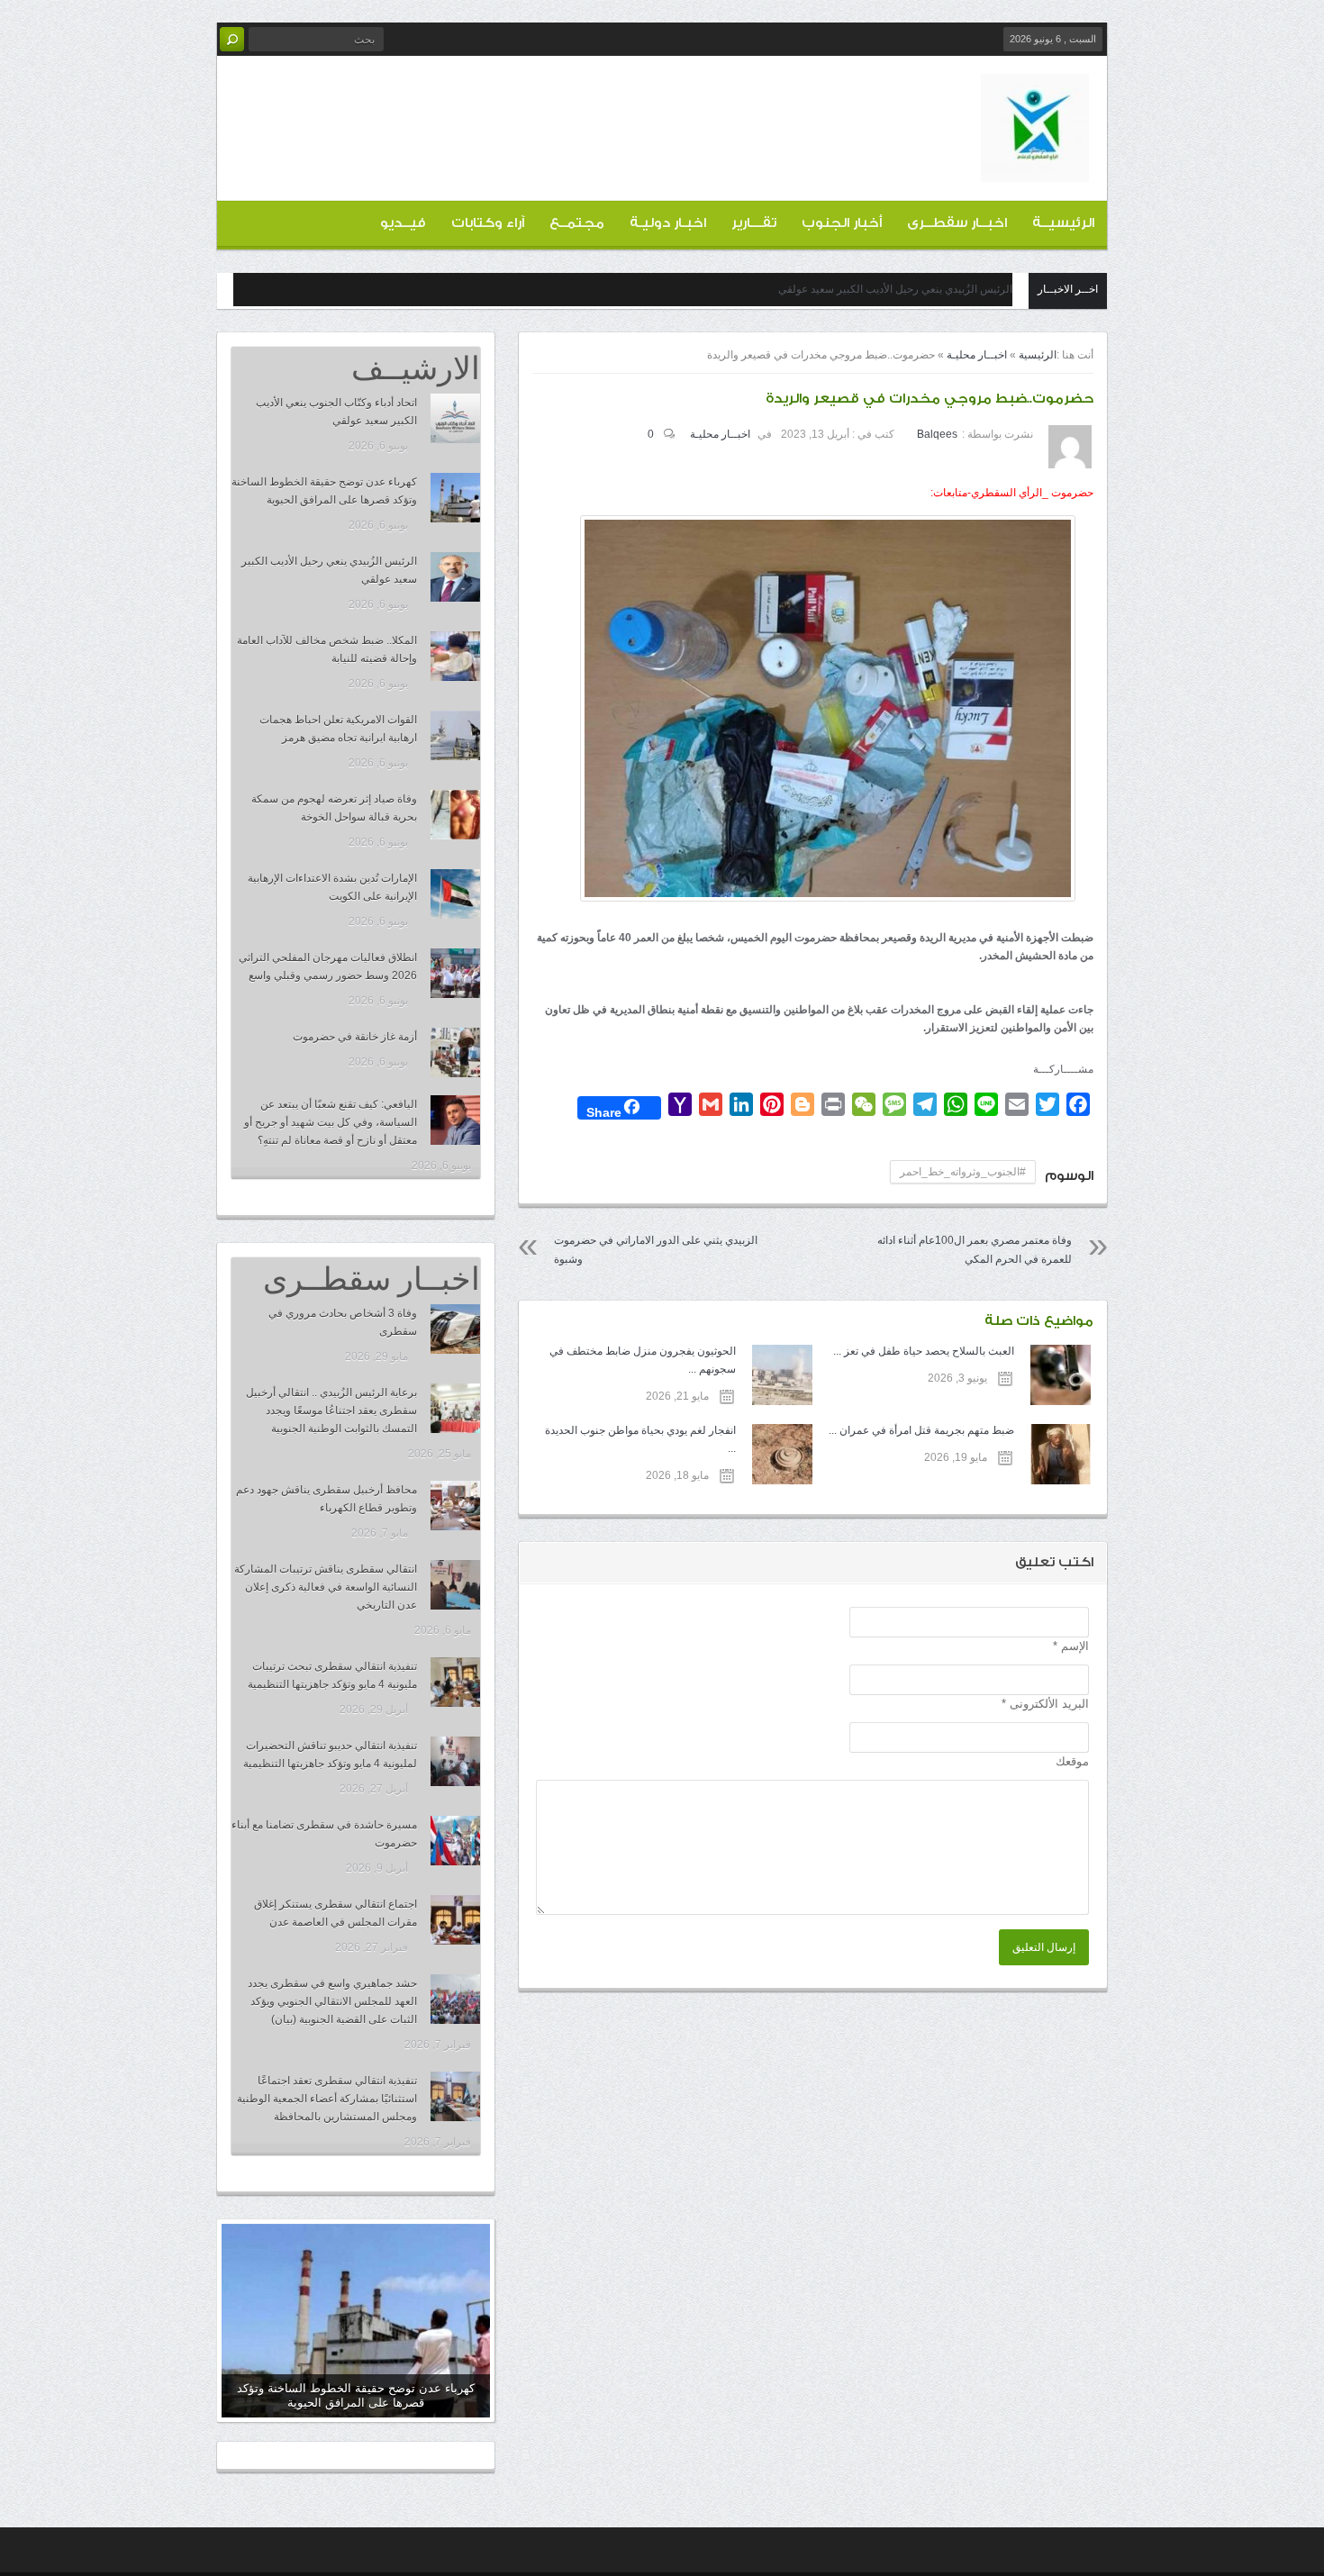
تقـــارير (754, 223)
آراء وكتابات (488, 223)
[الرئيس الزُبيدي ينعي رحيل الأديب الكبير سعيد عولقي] (455, 577)
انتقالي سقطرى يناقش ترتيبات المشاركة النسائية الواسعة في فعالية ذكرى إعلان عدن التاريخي (326, 1587)
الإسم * (1071, 1646)
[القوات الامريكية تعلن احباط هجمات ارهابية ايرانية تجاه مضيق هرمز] (455, 735)
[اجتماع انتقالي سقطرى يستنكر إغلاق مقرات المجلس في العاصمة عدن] (455, 1920)
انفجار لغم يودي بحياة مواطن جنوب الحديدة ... (640, 1439)
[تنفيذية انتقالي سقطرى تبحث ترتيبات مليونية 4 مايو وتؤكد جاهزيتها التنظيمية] (455, 1682)
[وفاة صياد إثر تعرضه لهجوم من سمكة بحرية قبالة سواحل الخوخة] (455, 815)
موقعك (1072, 1761)
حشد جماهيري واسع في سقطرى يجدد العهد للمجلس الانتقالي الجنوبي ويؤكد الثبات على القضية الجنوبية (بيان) (332, 2001)
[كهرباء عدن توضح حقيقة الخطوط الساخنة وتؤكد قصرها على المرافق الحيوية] (455, 498)
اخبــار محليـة (977, 355)
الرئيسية (1038, 355)
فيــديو (403, 223)
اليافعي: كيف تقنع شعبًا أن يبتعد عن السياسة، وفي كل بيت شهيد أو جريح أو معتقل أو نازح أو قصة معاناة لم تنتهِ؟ (331, 1122)
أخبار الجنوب (842, 223)
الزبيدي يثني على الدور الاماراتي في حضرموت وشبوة (656, 1250)
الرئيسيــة (1063, 223)
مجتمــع (577, 223)
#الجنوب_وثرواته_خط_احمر (963, 1172)
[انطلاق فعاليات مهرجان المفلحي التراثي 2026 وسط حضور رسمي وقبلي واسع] (455, 973)
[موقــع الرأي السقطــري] (1035, 168)
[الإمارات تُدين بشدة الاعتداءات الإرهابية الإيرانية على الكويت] (455, 894)
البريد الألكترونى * (1045, 1704)
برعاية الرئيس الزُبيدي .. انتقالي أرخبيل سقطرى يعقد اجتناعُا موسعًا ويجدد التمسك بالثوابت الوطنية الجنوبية (331, 1410)
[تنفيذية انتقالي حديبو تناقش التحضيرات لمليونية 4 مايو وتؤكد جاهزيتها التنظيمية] (455, 1761)
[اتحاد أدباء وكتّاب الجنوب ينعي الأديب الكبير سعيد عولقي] (455, 418)
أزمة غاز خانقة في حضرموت (355, 1037)
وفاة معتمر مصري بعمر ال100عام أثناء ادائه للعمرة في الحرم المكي (975, 1250)
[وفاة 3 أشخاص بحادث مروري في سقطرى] (455, 1329)
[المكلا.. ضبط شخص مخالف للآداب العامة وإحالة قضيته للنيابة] (455, 656)
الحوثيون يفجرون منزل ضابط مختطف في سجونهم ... (642, 1360)
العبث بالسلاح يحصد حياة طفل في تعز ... (924, 1351)
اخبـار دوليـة (668, 223)
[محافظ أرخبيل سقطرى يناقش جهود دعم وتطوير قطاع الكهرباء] (455, 1506)
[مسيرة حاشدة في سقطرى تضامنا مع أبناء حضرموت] (455, 1841)
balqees (937, 434)
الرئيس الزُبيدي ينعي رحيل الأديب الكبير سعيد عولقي (895, 289)
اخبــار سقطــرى (957, 223)
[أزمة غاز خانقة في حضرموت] (455, 1052)
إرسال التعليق (1044, 1947)
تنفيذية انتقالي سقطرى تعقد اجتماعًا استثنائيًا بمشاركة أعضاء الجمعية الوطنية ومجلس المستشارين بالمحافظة (327, 2099)
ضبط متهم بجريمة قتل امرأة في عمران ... (921, 1430)
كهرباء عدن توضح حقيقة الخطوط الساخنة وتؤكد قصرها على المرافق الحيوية (356, 2395)
